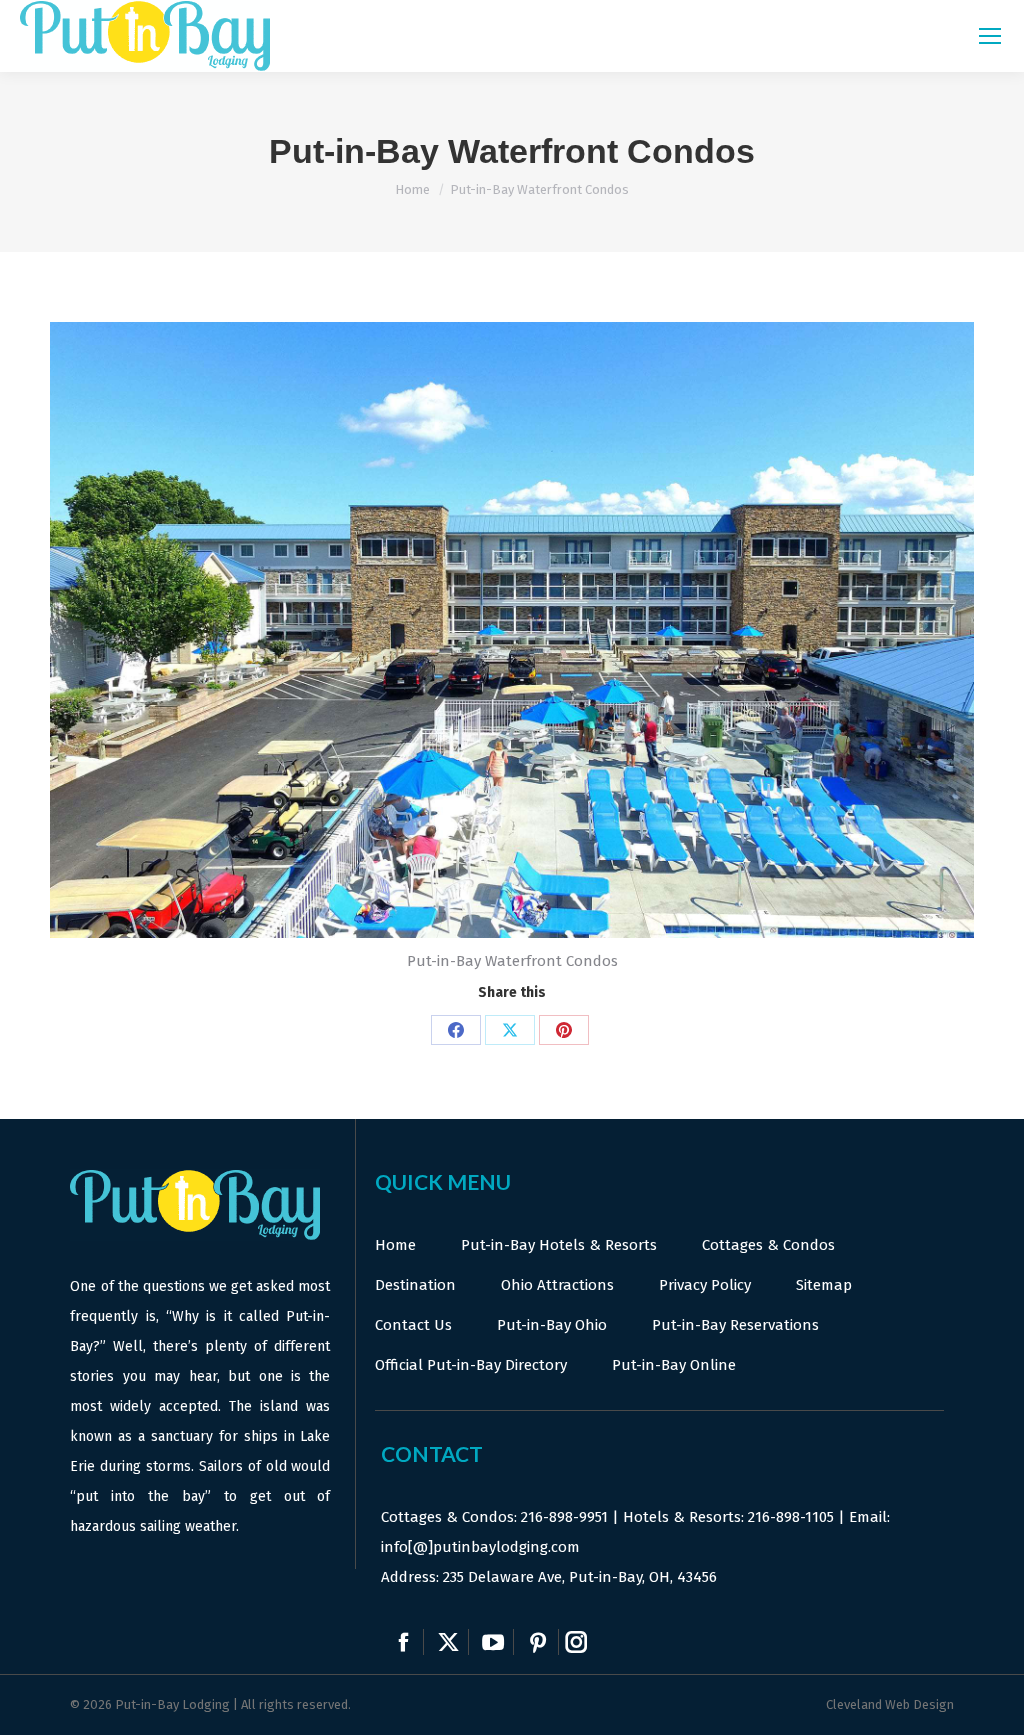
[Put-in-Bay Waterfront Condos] (512, 630)
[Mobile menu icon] (990, 36)
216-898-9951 (564, 1517)
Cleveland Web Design (890, 1704)
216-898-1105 (791, 1517)
